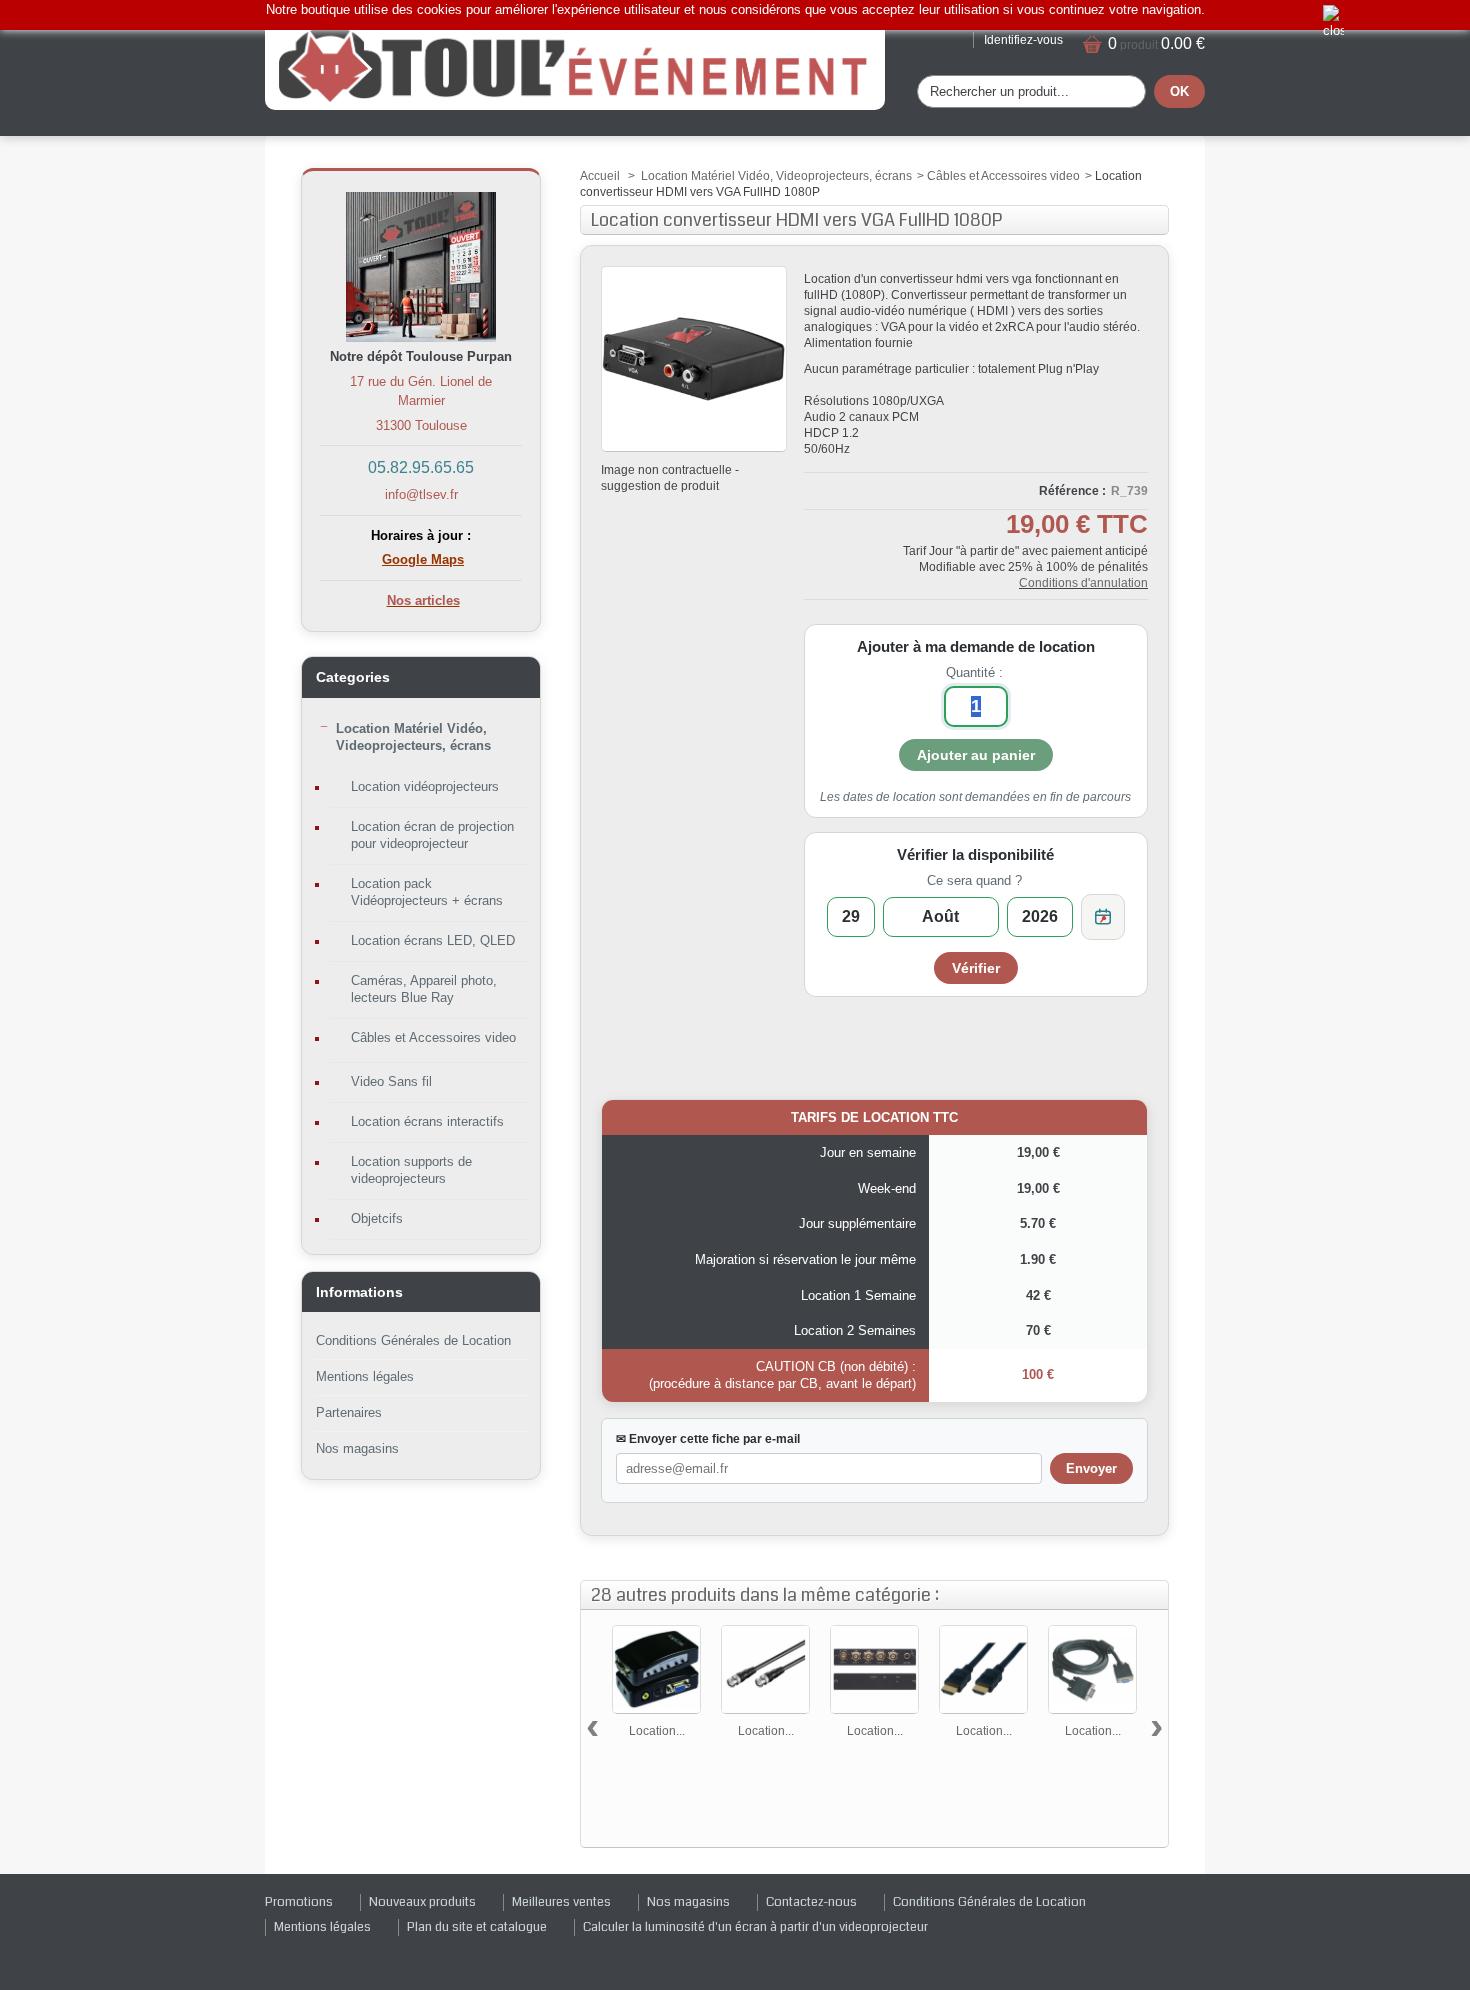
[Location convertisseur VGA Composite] (656, 1669)
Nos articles (423, 600)
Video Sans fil (391, 1081)
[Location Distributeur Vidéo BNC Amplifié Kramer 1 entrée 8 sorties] (874, 1669)
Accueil (600, 176)
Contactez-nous (811, 1902)
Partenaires (349, 1412)
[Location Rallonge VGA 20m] (1092, 1669)
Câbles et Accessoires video (433, 1037)
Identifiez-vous (1023, 40)
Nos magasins (357, 1448)
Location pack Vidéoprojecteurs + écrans (427, 892)
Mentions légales (365, 1376)
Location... (657, 1731)
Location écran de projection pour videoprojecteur (432, 835)
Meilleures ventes (561, 1902)
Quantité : (974, 672)
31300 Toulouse (421, 425)
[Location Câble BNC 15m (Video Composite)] (765, 1669)
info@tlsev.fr (421, 494)
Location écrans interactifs (427, 1121)
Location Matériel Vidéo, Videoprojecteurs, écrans (413, 737)
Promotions (299, 1902)
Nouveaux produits (422, 1902)
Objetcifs (377, 1218)
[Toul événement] (575, 64)
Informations (359, 1292)
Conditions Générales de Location (413, 1340)
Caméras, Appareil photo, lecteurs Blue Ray (424, 989)
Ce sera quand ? (974, 880)
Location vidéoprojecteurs (425, 786)
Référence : (1072, 491)
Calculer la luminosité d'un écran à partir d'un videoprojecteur (755, 1927)
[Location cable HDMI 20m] (983, 1669)
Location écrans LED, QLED (433, 940)
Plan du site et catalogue (477, 1927)
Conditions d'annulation (1083, 583)
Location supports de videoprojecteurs (411, 1170)
